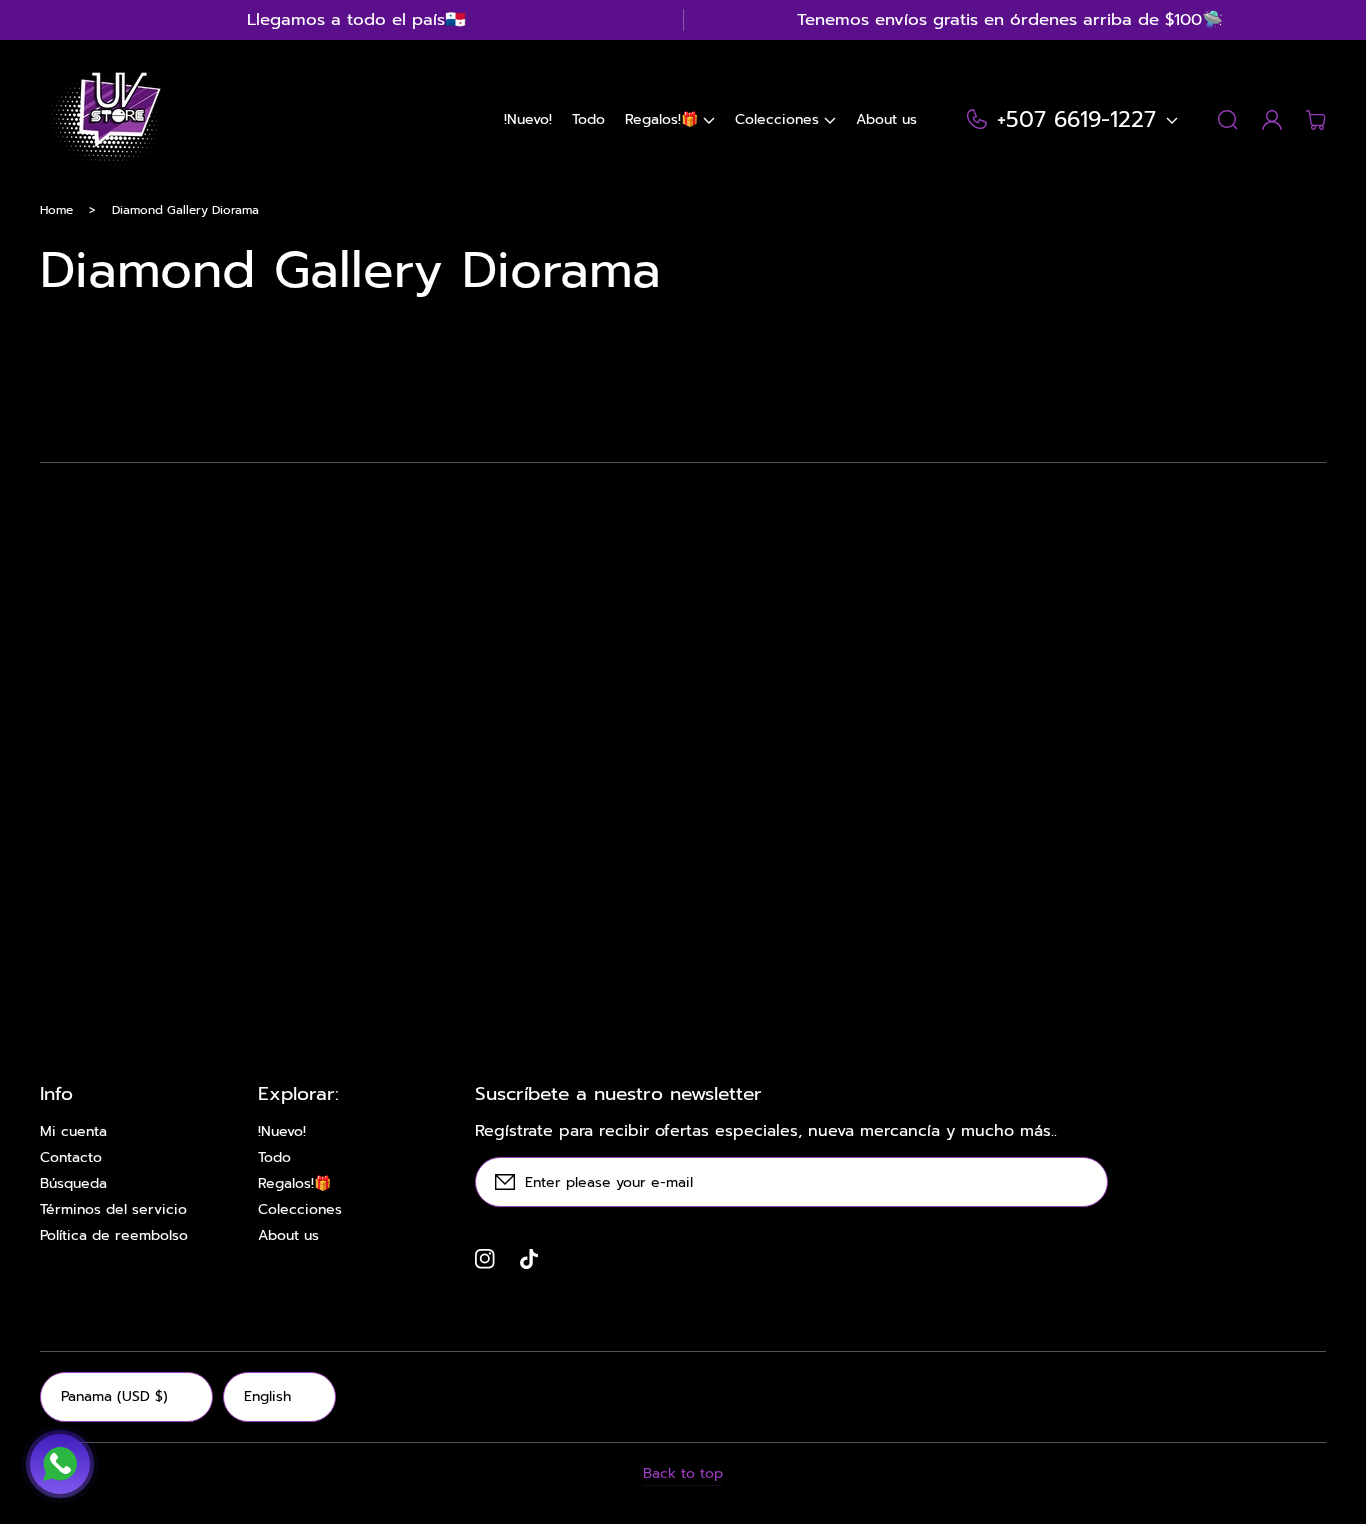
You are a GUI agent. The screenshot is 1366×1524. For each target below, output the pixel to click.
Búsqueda (73, 1184)
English (267, 1396)
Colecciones (300, 1210)
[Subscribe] (1083, 1182)
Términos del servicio (113, 1210)
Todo (274, 1158)
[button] (670, 120)
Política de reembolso (114, 1236)
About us (288, 1236)
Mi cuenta (73, 1132)
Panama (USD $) (114, 1396)
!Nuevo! (282, 1132)
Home (56, 210)
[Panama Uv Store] (103, 120)
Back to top (683, 1474)
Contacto (71, 1158)
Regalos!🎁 (294, 1184)
